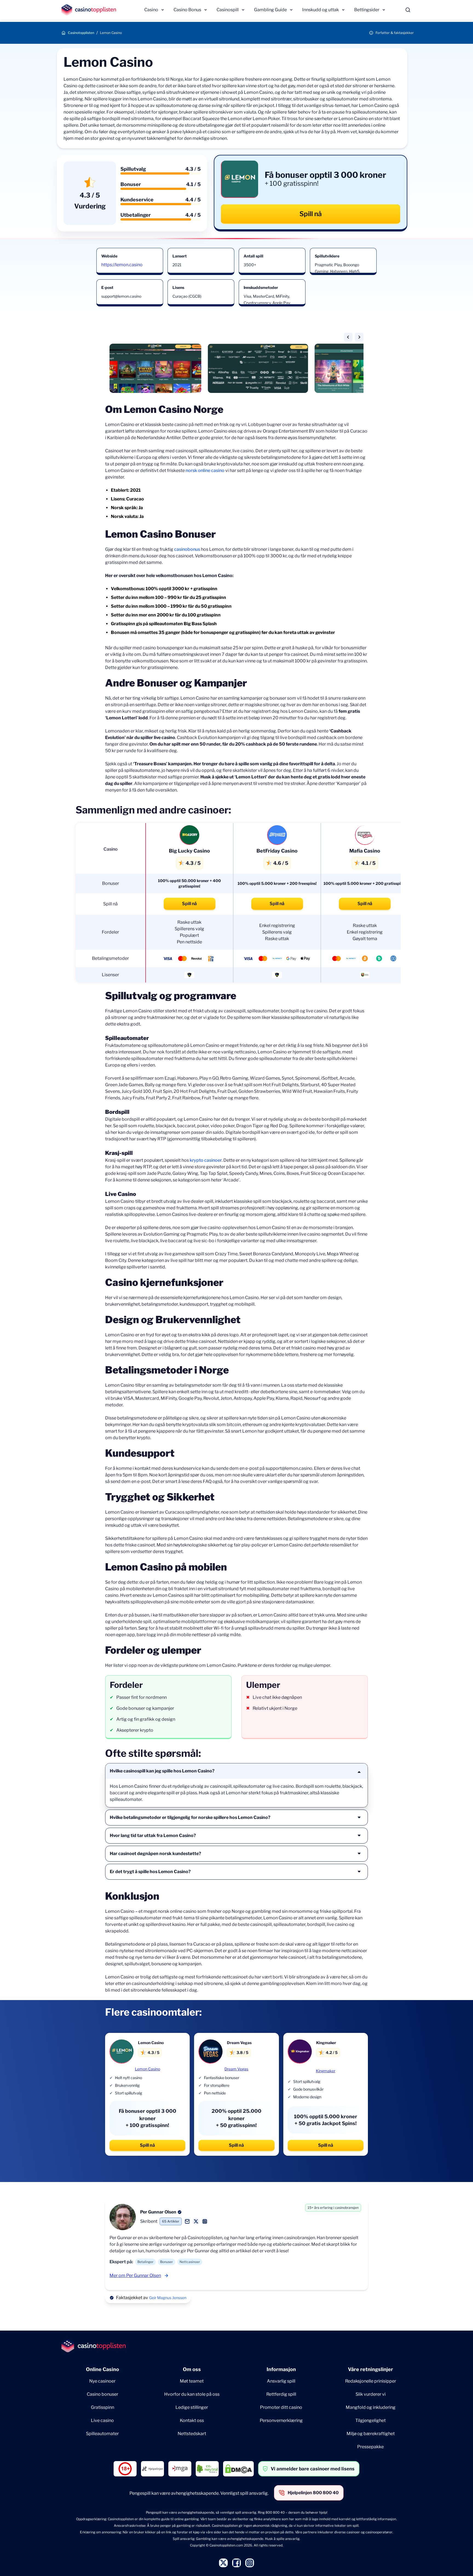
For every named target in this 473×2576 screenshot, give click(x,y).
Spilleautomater (102, 2434)
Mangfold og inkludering (371, 2407)
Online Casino (103, 2369)
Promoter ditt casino (281, 2407)
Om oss (192, 2369)
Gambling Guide (270, 10)
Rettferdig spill (281, 2394)
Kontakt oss (192, 2420)
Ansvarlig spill (281, 2381)
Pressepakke (370, 2447)
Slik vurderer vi (371, 2394)
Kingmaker (326, 2071)
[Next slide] (359, 337)
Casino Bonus (187, 10)
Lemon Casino (148, 2069)
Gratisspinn (103, 2407)
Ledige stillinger (192, 2407)
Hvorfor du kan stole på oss (192, 2394)
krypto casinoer (206, 1160)
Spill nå (311, 214)
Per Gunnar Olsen (158, 2212)
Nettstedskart (192, 2434)
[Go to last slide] (348, 337)
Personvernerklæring (281, 2420)
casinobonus (187, 549)
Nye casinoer (102, 2381)
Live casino (102, 2420)
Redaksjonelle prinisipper (371, 2381)
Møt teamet (192, 2381)
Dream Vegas (236, 2069)
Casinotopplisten (81, 33)
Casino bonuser (103, 2394)
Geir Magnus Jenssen (168, 2298)
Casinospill (228, 10)
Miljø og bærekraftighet (371, 2434)
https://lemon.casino (122, 265)
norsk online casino (205, 470)
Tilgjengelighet (370, 2420)
